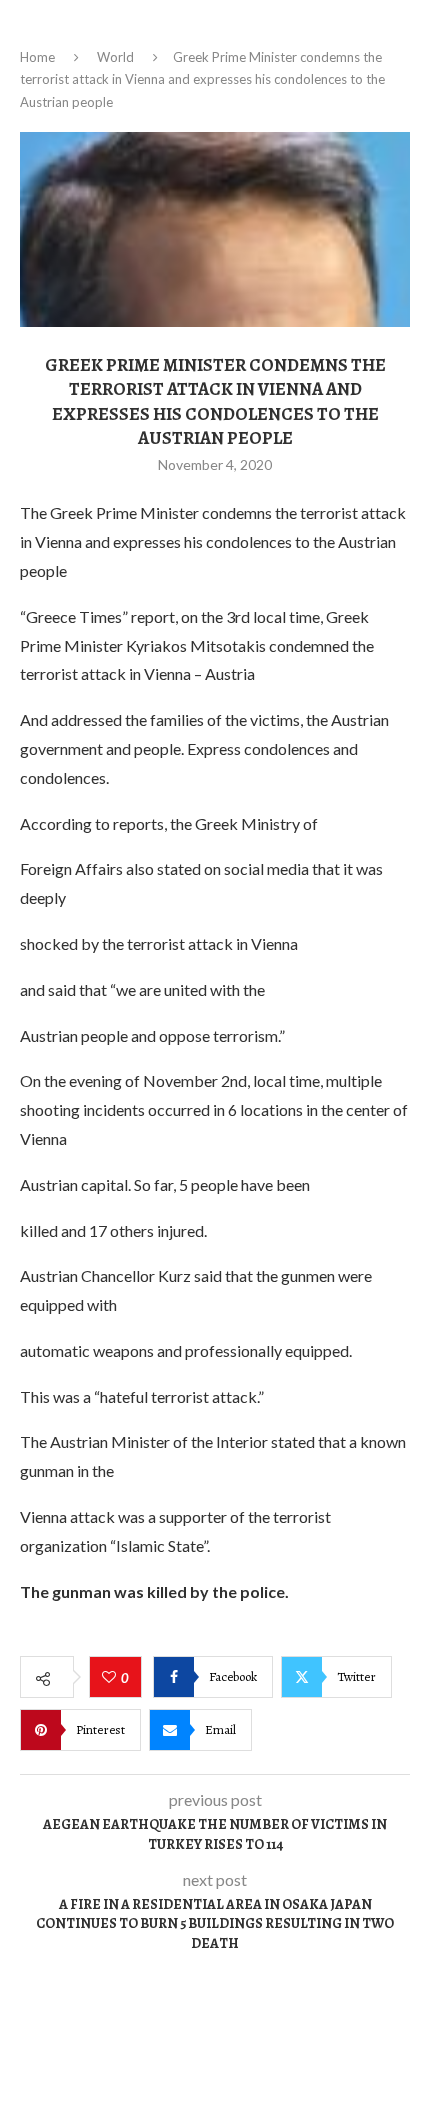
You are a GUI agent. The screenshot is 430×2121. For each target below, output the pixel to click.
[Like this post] (111, 1678)
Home (37, 57)
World (115, 57)
